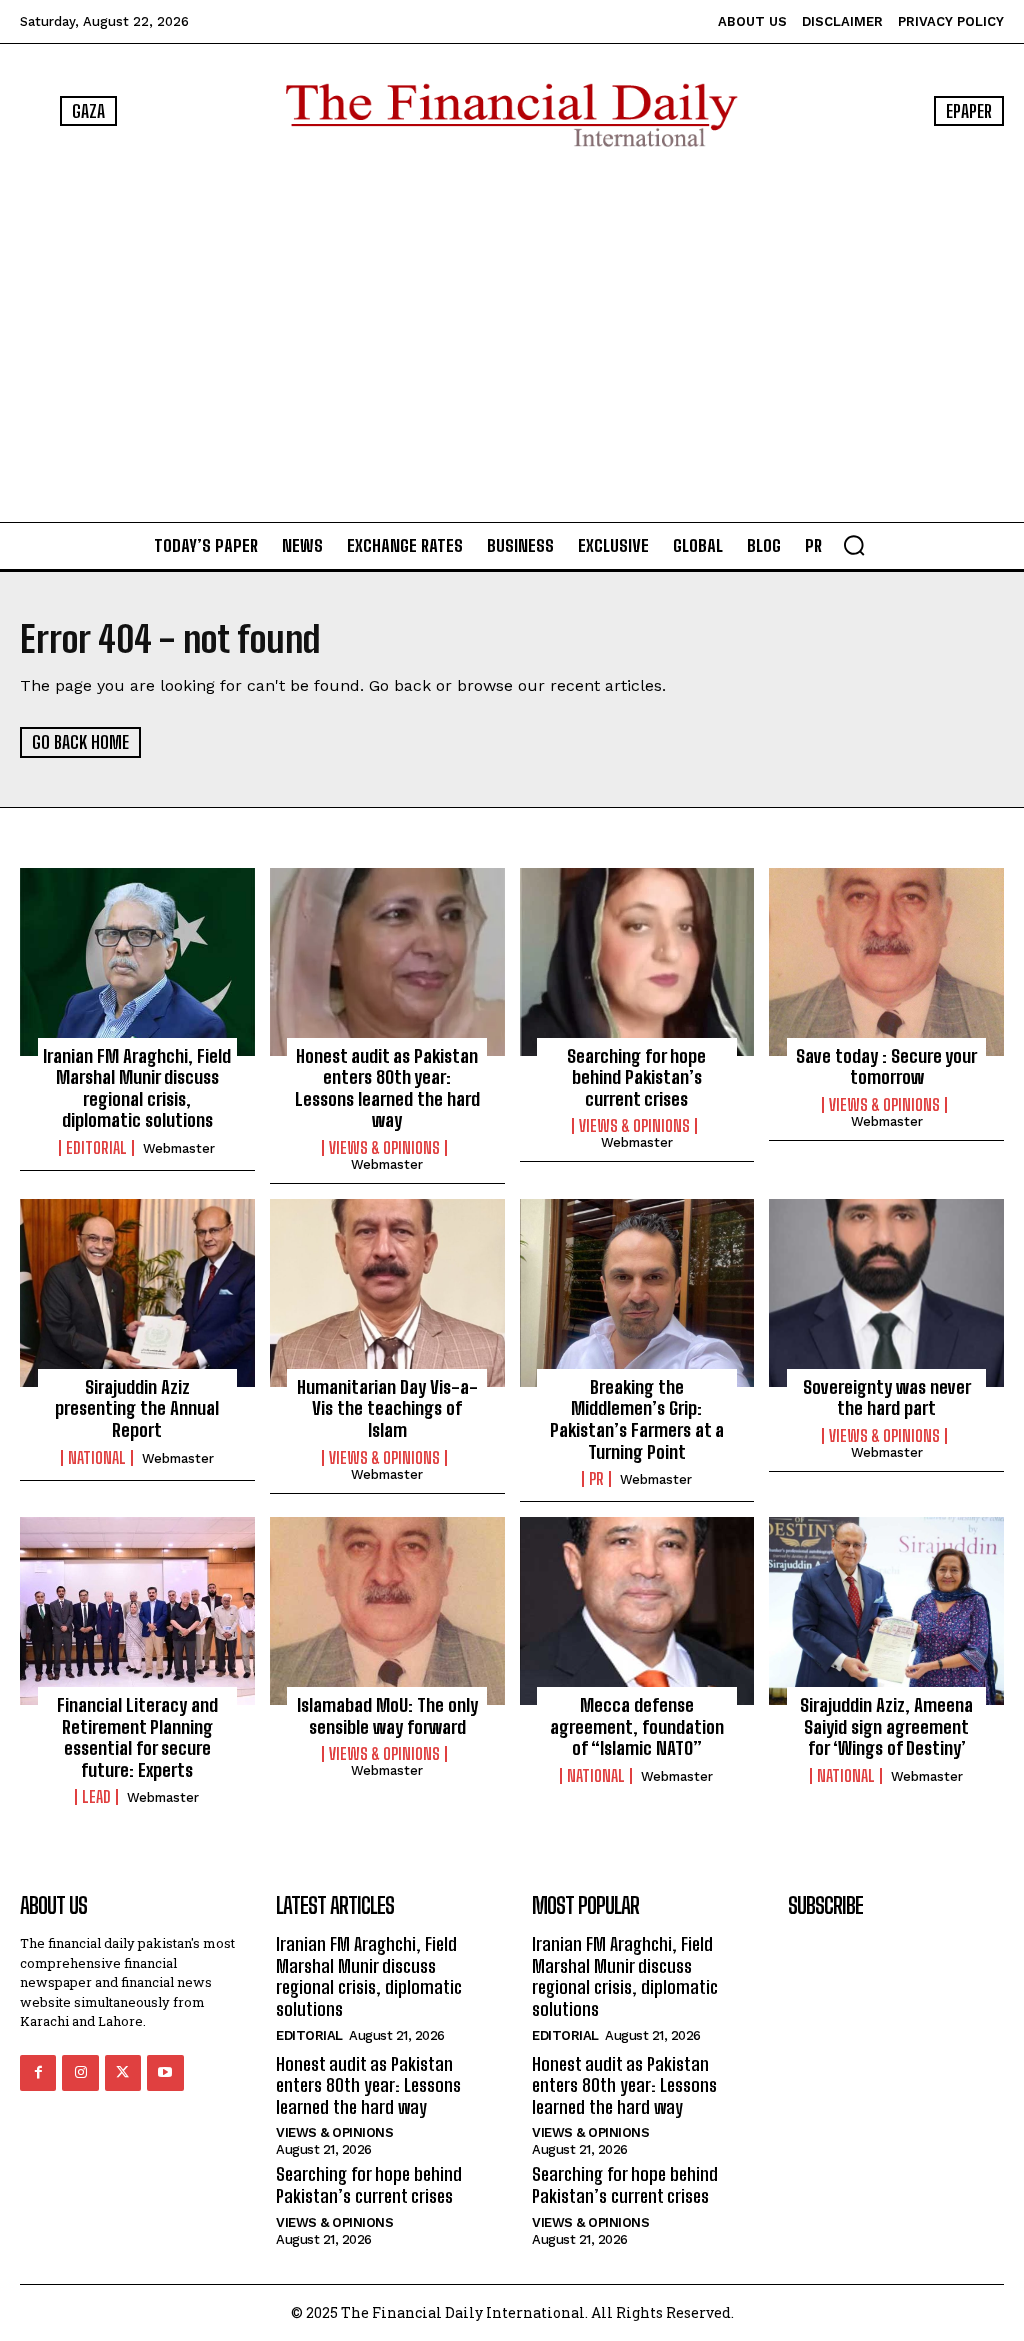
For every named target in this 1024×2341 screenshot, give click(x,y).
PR (596, 1479)
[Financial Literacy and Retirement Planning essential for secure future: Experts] (137, 1611)
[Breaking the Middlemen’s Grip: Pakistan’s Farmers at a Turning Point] (637, 1293)
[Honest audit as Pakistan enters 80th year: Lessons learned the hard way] (387, 962)
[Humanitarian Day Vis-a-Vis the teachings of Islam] (387, 1293)
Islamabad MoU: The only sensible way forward (387, 1716)
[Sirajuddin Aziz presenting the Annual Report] (137, 1293)
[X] (123, 2073)
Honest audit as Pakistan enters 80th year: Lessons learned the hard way (387, 1088)
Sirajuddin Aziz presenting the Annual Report (137, 1408)
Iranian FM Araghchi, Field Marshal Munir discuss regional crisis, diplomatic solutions (137, 1088)
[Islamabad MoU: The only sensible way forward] (387, 1611)
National (97, 1458)
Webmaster (179, 1148)
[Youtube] (165, 2073)
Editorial (96, 1148)
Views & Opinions (384, 1148)
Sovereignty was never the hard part (887, 1398)
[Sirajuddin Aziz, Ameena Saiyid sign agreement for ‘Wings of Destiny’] (886, 1611)
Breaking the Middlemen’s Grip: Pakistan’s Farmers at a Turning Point (637, 1419)
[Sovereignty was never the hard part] (886, 1293)
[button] (854, 545)
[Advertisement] (512, 334)
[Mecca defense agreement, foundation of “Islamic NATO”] (637, 1611)
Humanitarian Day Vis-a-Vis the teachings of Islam (387, 1408)
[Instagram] (80, 2073)
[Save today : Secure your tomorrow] (886, 962)
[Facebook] (38, 2073)
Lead (96, 1797)
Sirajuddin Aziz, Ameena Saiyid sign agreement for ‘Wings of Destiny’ (886, 1726)
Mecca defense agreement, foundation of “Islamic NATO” (637, 1726)
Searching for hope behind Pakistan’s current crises (636, 1077)
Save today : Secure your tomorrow (886, 1067)
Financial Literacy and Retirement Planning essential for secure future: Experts (137, 1737)
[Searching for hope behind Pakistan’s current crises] (637, 962)
